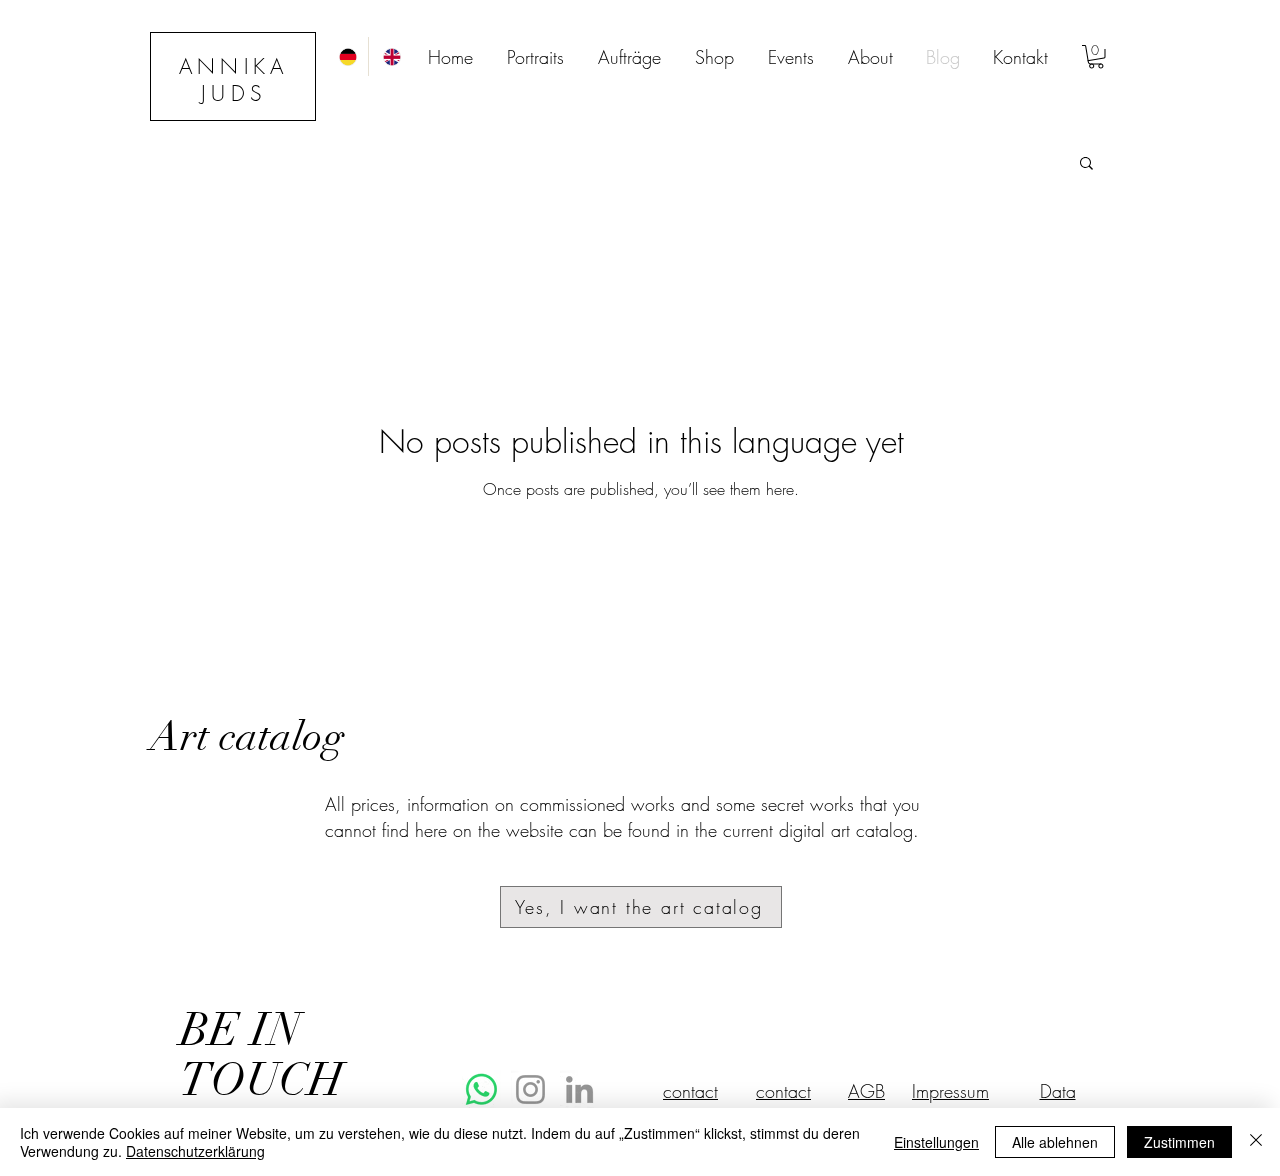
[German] (346, 56)
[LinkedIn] (579, 1089)
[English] (390, 56)
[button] (1096, 57)
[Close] (1256, 1142)
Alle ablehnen (1055, 1142)
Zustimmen (1179, 1142)
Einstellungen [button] (936, 1142)
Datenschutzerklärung (195, 1151)
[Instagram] (530, 1089)
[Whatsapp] (481, 1089)
